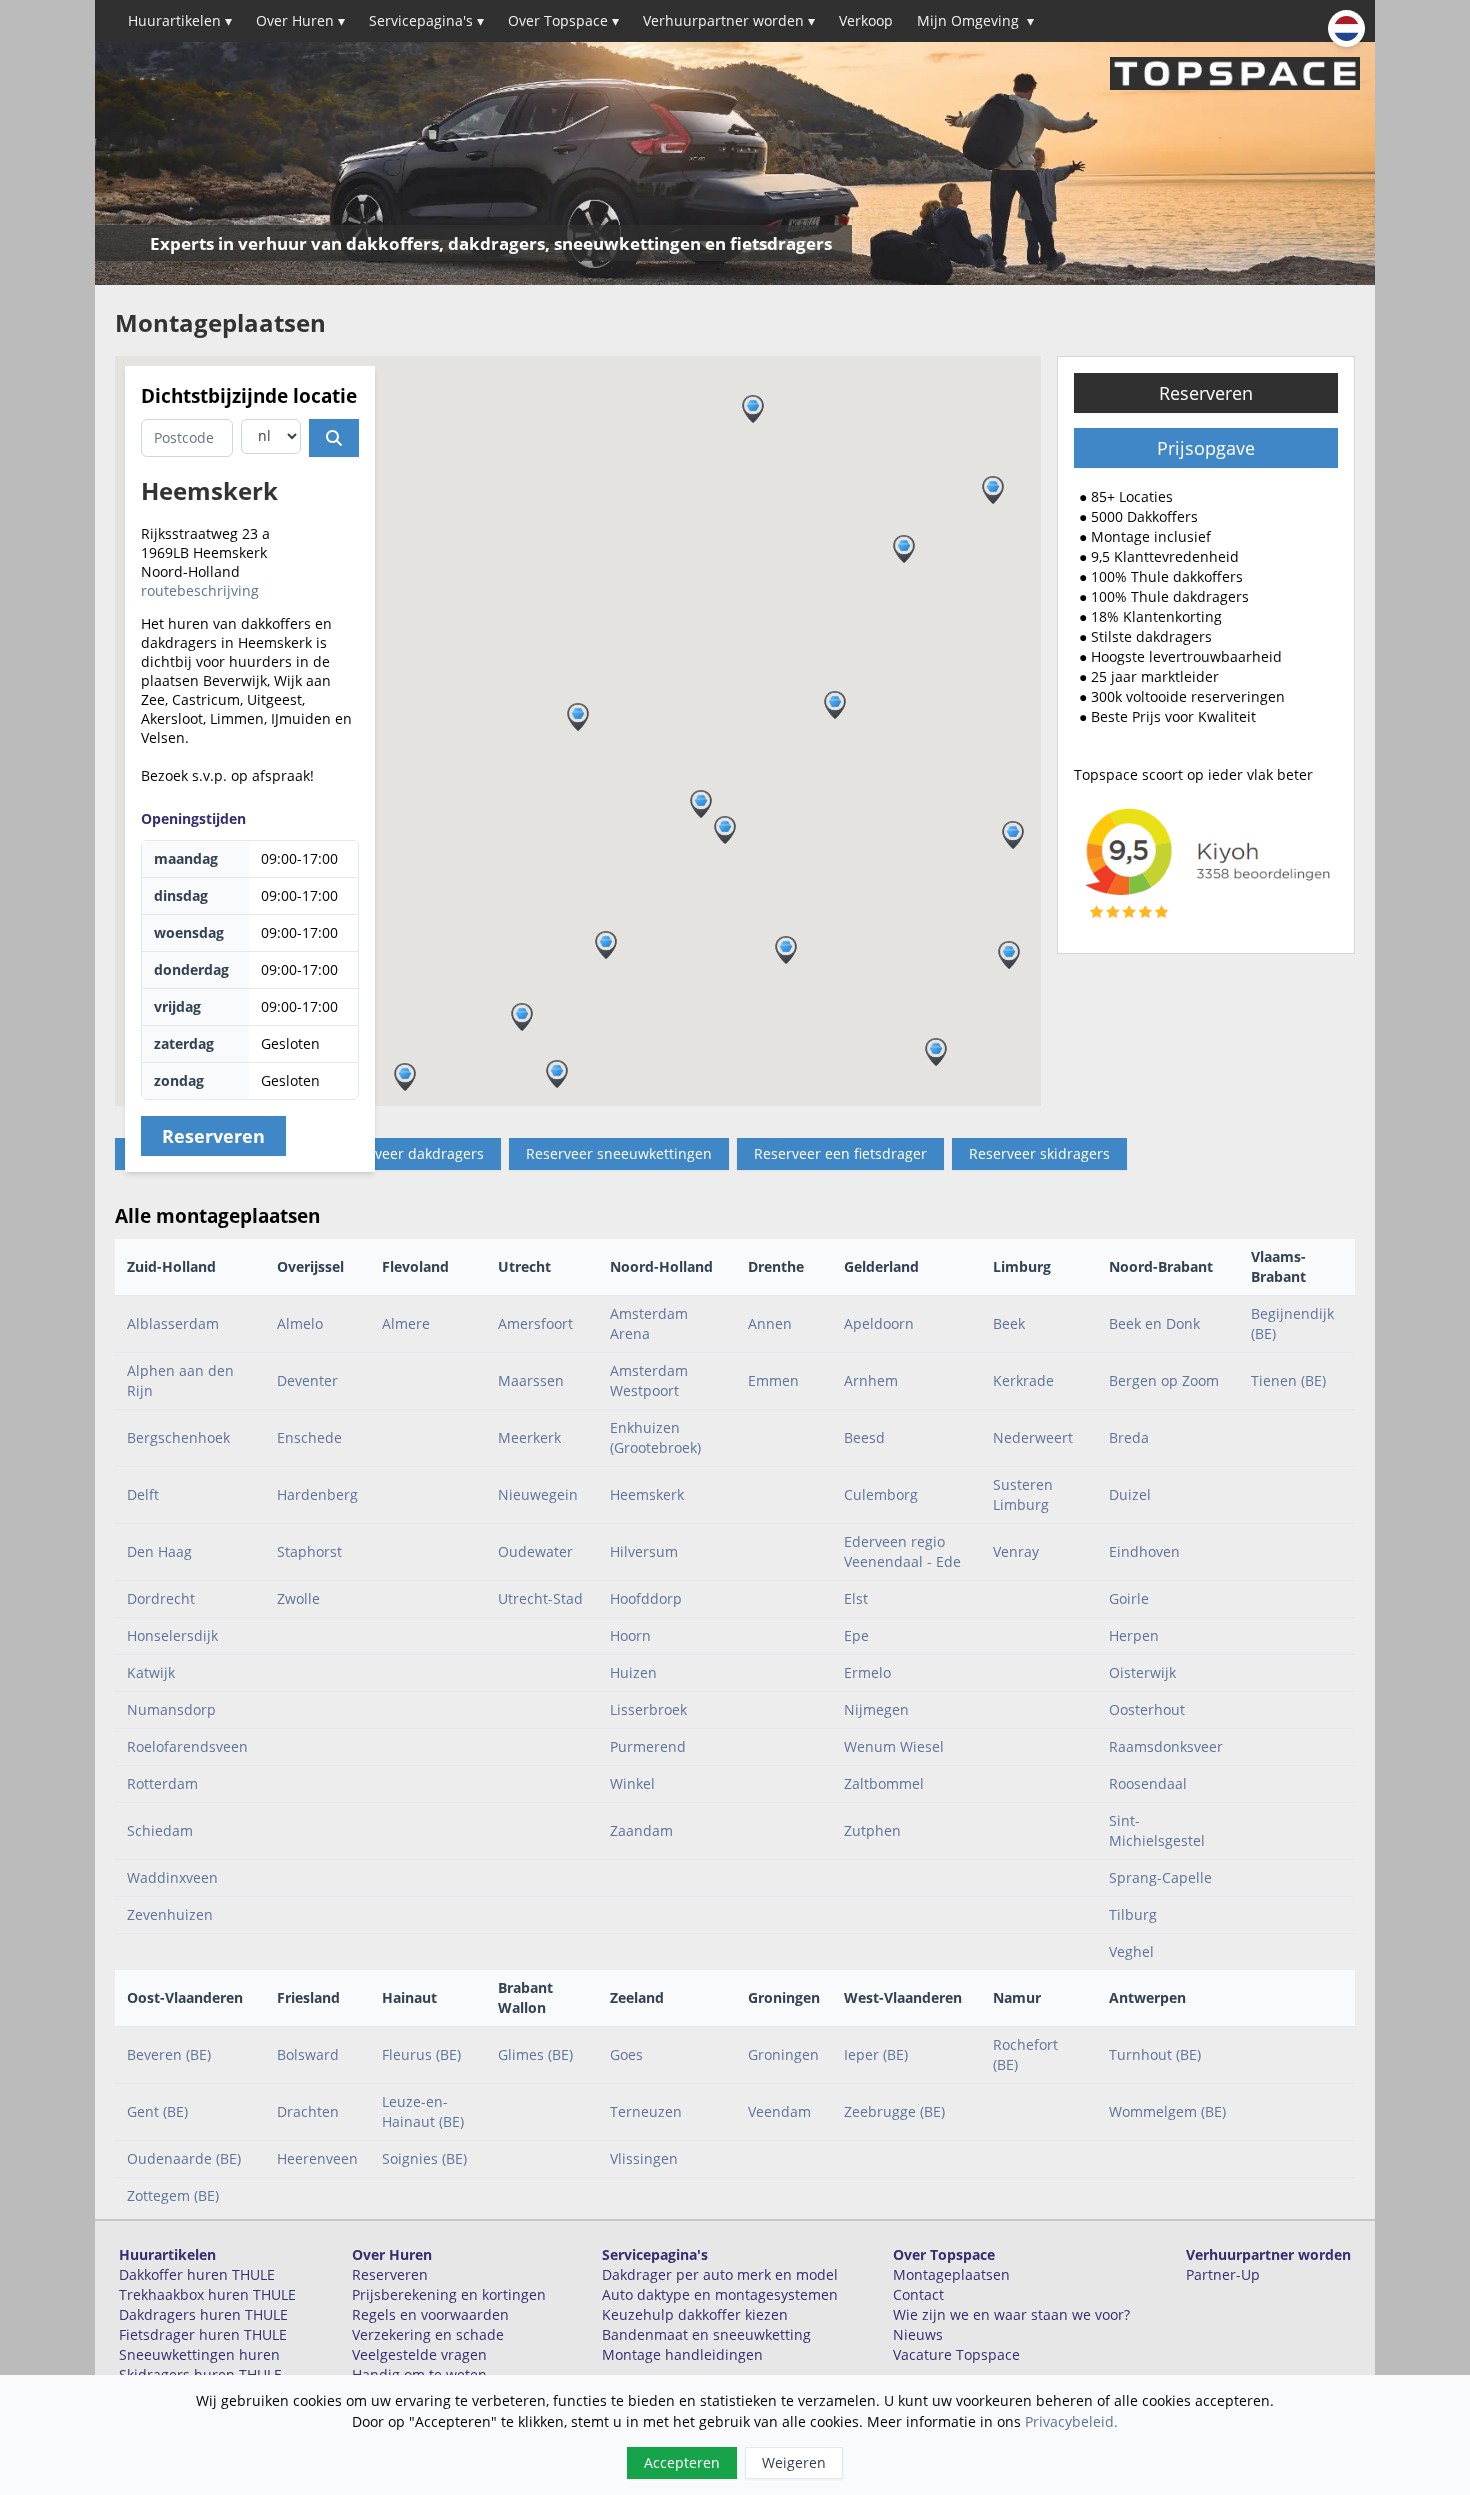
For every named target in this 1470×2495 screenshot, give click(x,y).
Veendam (779, 2111)
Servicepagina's (426, 20)
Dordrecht (161, 1598)
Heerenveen (317, 2158)
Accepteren (682, 2462)
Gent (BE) (157, 2111)
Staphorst (309, 1551)
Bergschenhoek (178, 1437)
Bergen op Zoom (1164, 1380)
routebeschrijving (200, 590)
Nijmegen (876, 1709)
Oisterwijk (1142, 1672)
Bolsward (308, 2054)
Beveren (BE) (169, 2054)
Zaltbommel (884, 1783)
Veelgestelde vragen (419, 2354)
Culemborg (881, 1494)
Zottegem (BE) (173, 2195)
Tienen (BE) (1288, 1380)
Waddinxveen (172, 1877)
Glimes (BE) (535, 2054)
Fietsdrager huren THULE (203, 2334)
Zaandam (641, 1830)
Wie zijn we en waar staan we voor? (1011, 2314)
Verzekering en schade (428, 2334)
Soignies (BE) (424, 2158)
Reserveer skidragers (1039, 1153)
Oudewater (535, 1551)
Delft (143, 1494)
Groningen (783, 2054)
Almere (406, 1323)
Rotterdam (162, 1783)
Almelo (300, 1323)
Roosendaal (1148, 1783)
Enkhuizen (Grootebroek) (655, 1437)
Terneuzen (646, 2111)
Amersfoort (535, 1323)
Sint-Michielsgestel (1157, 1830)
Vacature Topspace (956, 2354)
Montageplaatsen (951, 2274)
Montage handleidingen (682, 2354)
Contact (918, 2294)
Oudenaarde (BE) (184, 2158)
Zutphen (872, 1830)
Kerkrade (1023, 1380)
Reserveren (1206, 393)
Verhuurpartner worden (729, 20)
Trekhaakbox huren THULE (207, 2294)
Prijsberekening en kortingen (449, 2294)
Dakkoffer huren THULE (197, 2274)
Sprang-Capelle (1160, 1877)
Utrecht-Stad (540, 1598)
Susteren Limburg (1023, 1494)
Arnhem (871, 1380)
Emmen (773, 1380)
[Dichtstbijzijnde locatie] (334, 438)
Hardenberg (317, 1494)
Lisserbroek (648, 1709)
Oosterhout (1147, 1709)
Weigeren (794, 2462)
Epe (856, 1635)
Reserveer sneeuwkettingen (619, 1153)
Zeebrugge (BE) (894, 2111)
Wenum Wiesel (894, 1746)
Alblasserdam (173, 1323)
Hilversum (644, 1551)
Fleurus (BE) (421, 2054)
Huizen (633, 1672)
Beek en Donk (1154, 1323)
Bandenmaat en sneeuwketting (706, 2334)
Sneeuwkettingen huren (199, 2354)
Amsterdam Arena (649, 1323)
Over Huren (300, 20)
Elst (856, 1598)
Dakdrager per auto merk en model (720, 2274)
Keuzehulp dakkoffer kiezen (695, 2314)
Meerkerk (529, 1437)
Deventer (307, 1380)
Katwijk (151, 1672)
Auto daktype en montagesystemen (720, 2294)
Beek (1009, 1323)
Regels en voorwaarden (430, 2314)
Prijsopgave (1206, 448)
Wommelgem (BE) (1167, 2111)
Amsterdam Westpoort (649, 1380)
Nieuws (918, 2334)
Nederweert (1033, 1437)
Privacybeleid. (1071, 2421)
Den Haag (159, 1551)
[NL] (1346, 28)
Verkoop (866, 20)
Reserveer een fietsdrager (840, 1153)
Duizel (1130, 1494)
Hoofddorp (646, 1598)
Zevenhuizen (170, 1914)
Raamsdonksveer (1166, 1746)
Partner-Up (1223, 2274)
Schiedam (160, 1830)
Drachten (308, 2111)
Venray (1016, 1551)
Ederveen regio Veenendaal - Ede (902, 1551)
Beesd (864, 1437)
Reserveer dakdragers (410, 1153)
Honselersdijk (172, 1635)
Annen (770, 1323)
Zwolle (298, 1598)
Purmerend (648, 1746)
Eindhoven (1144, 1551)
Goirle (1129, 1598)
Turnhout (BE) (1155, 2054)
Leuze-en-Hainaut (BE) (423, 2111)
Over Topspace (563, 20)
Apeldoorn (879, 1323)
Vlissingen (644, 2158)
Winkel (632, 1783)
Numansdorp (171, 1709)
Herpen (1134, 1635)
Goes (626, 2054)
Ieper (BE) (876, 2054)
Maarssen (531, 1380)
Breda (1129, 1437)
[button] (1013, 835)
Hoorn (630, 1635)
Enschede (309, 1437)
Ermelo (867, 1672)
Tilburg (1133, 1914)
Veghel (1131, 1951)
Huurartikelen (180, 20)
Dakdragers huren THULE (203, 2314)
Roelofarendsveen (187, 1746)
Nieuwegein (538, 1494)
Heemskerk (647, 1494)
